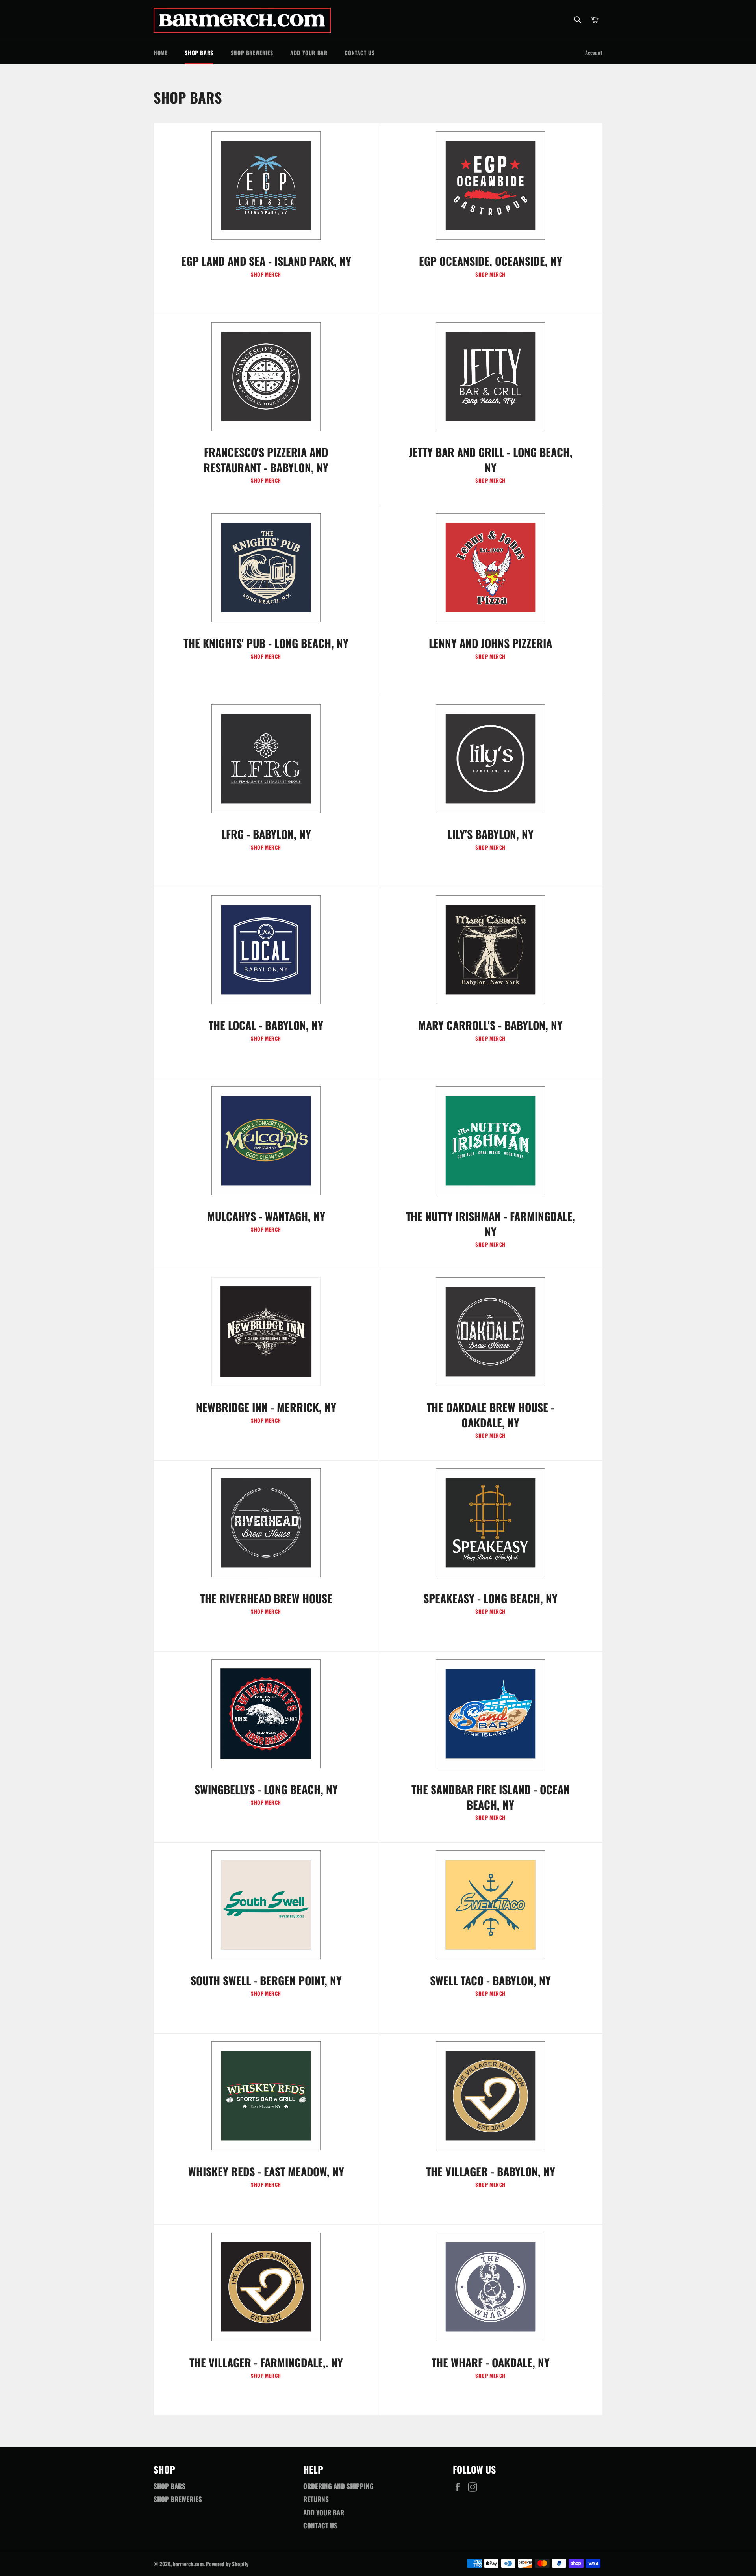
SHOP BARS (199, 53)
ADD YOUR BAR (309, 53)
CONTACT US (359, 53)
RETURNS (316, 2499)
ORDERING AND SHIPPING (338, 2486)
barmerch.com (188, 2564)
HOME (160, 53)
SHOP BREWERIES (252, 53)
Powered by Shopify (227, 2564)
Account (594, 52)
